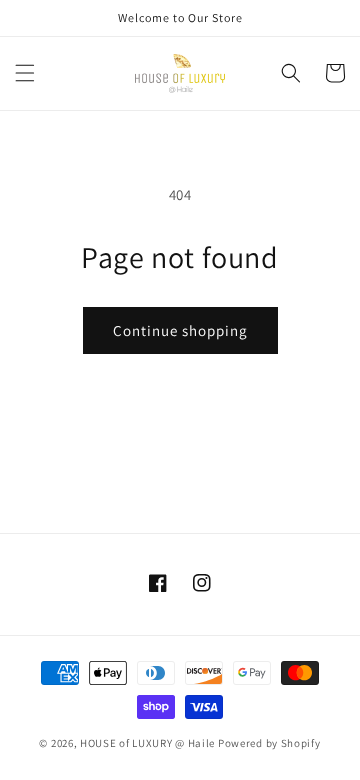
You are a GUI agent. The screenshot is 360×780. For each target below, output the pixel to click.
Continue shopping (180, 330)
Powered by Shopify (269, 743)
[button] (25, 73)
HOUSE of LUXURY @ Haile (147, 743)
